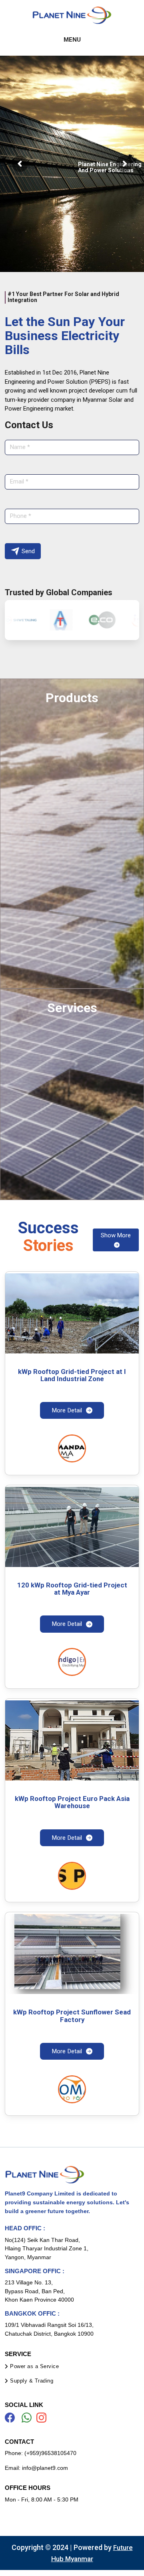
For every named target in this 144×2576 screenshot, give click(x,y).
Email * (19, 481)
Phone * (21, 516)
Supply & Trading (32, 2381)
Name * (20, 447)
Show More (116, 1235)
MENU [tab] (72, 40)
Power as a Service (34, 2366)
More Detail (67, 1410)
